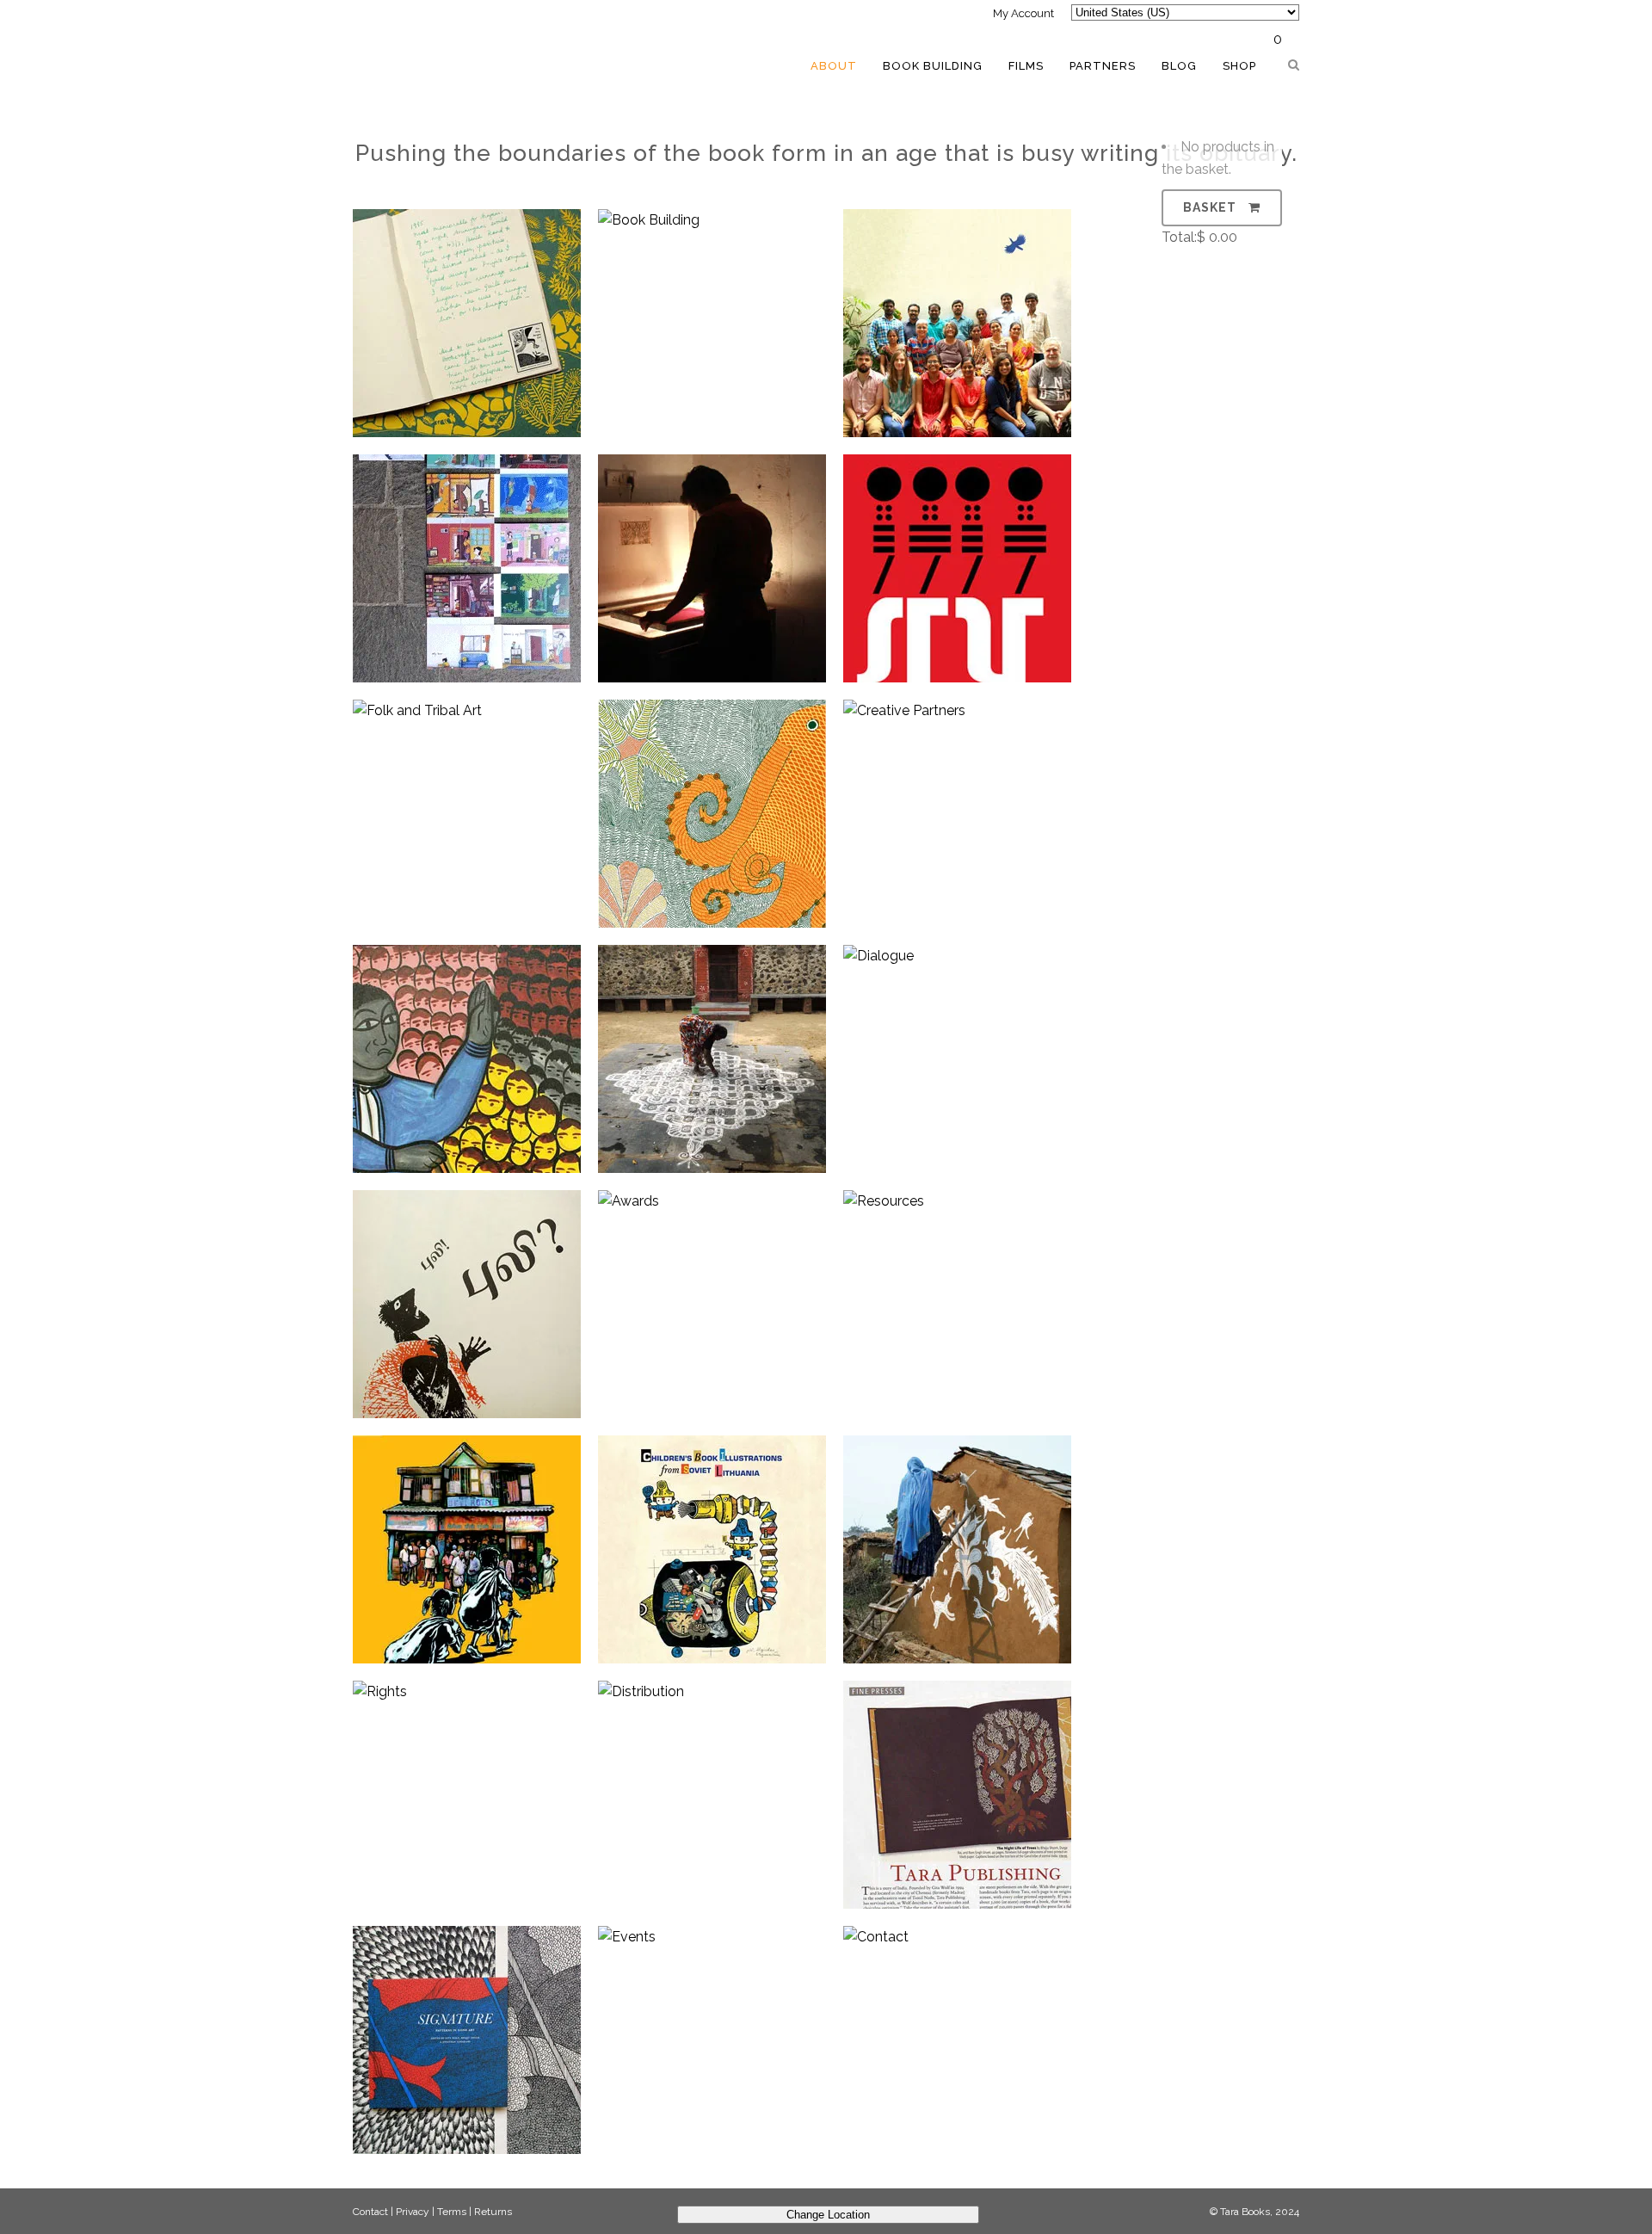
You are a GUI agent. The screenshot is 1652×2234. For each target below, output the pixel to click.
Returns (493, 2212)
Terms (452, 2212)
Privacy (413, 2212)
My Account (1023, 13)
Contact (370, 2212)
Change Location (828, 2215)
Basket (1211, 207)
